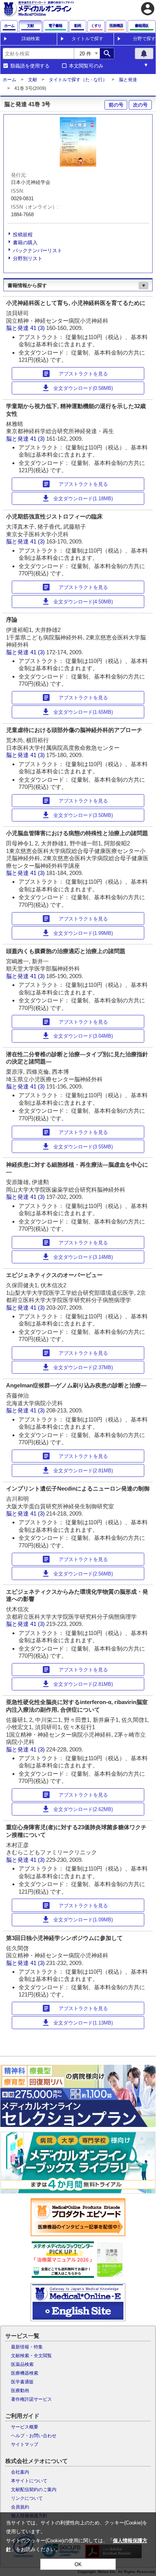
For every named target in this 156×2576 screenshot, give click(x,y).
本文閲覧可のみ (86, 66)
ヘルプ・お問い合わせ (34, 2436)
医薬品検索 (22, 2364)
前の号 (116, 105)
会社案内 (20, 2472)
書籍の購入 (25, 243)
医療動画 (20, 2391)
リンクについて (27, 2498)
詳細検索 (31, 39)
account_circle (148, 9)
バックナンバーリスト (37, 251)
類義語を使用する (30, 66)
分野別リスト (28, 258)
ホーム (9, 80)
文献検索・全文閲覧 (31, 2356)
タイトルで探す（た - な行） (78, 80)
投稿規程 (23, 235)
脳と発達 (128, 80)
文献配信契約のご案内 (34, 2490)
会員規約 (20, 2507)
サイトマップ (25, 2444)
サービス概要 (25, 2427)
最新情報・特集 (27, 2347)
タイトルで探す (87, 39)
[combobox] (38, 53)
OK (78, 2564)
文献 (33, 80)
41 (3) (38, 328)
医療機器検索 (25, 2373)
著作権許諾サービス (31, 2399)
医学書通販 (22, 2382)
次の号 (140, 105)
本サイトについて (29, 2481)
